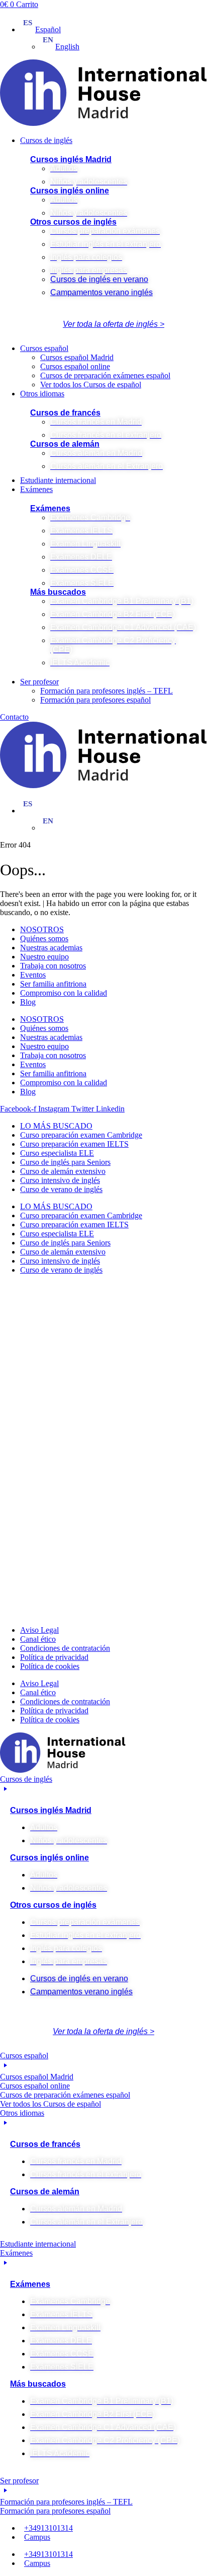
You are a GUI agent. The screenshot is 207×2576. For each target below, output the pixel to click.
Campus (37, 2537)
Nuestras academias (51, 948)
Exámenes (50, 508)
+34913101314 (48, 2528)
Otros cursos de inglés (73, 222)
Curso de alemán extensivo (63, 1171)
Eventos (33, 975)
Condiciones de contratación (65, 1648)
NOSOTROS (42, 929)
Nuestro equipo (44, 957)
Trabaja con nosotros (53, 966)
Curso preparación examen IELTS (74, 1144)
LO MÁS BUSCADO (56, 1126)
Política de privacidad (54, 1657)
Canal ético (38, 1639)
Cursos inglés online (70, 191)
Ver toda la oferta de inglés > (114, 324)
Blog (28, 1002)
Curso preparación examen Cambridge (81, 1135)
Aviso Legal (39, 1630)
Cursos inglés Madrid (71, 159)
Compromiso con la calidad (64, 993)
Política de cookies (50, 1666)
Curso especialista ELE (57, 1153)
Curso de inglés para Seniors (65, 1162)
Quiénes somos (44, 938)
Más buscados (58, 592)
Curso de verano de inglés (61, 1189)
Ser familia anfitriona (53, 984)
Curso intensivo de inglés (60, 1180)
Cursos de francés (65, 413)
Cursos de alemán (65, 444)
